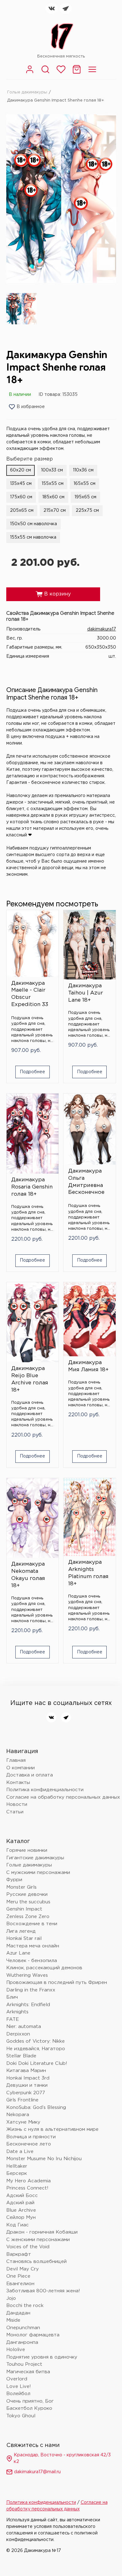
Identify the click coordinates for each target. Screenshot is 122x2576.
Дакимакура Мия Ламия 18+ (88, 1366)
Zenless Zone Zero (28, 1917)
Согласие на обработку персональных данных (63, 1797)
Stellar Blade (21, 2056)
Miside (13, 2320)
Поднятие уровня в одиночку (42, 2357)
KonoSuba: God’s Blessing (36, 2108)
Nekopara (18, 2115)
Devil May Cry (23, 2269)
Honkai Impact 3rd (28, 2078)
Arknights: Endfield (28, 2005)
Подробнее (32, 1072)
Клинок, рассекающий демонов (44, 1968)
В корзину (53, 594)
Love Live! (19, 2387)
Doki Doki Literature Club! (37, 2063)
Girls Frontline (22, 2100)
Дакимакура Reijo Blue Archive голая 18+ (30, 1379)
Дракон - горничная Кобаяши (42, 2232)
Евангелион (20, 2284)
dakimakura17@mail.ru (37, 2472)
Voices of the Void (28, 2247)
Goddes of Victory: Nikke (36, 2041)
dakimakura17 (102, 629)
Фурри (14, 1880)
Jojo (11, 2298)
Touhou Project (24, 2364)
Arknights (17, 2012)
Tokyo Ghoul (21, 2416)
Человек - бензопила (32, 1961)
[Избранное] (61, 73)
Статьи (15, 1812)
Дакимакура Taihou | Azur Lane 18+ (86, 993)
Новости (17, 1804)
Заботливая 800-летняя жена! (43, 2291)
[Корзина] (77, 73)
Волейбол (18, 2394)
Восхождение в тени (32, 1924)
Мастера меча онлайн (33, 1946)
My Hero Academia (28, 2181)
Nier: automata (24, 2027)
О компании (20, 1768)
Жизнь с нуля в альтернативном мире (52, 2129)
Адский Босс (22, 2196)
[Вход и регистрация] (30, 73)
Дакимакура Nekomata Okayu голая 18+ (28, 1575)
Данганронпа (22, 2342)
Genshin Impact (24, 1909)
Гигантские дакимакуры (35, 1858)
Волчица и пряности (31, 2137)
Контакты (18, 1783)
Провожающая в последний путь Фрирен (57, 1983)
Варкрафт (19, 2254)
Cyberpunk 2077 (26, 2093)
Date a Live (20, 2152)
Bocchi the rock (25, 2306)
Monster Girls (21, 1887)
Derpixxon (18, 2034)
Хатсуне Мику (23, 2122)
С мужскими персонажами (38, 1873)
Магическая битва (28, 2372)
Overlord (17, 2379)
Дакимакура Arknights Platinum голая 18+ (88, 1573)
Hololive (16, 2350)
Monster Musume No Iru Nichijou (44, 2159)
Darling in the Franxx (31, 1990)
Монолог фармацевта (33, 2335)
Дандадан (18, 2313)
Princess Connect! (27, 2188)
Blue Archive (21, 2210)
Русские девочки (27, 1894)
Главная (16, 1760)
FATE (13, 2019)
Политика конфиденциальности (45, 1790)
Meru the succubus (28, 1902)
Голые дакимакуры (27, 92)
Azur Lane (18, 1953)
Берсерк (17, 2173)
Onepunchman (23, 2328)
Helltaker (17, 2166)
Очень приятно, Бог (30, 2401)
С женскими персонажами (38, 2240)
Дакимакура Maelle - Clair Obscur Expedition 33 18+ (30, 995)
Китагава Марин (26, 2071)
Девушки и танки (27, 2085)
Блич (12, 1997)
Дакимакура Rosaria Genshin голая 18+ (32, 1187)
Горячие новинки (27, 1850)
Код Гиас (18, 2225)
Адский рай (20, 2203)
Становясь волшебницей (36, 2262)
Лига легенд (21, 1931)
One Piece (18, 2276)
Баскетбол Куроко (29, 2408)
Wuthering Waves (27, 1975)
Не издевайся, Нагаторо (36, 2049)
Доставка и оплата (30, 1775)
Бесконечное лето (29, 2144)
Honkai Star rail (24, 1938)
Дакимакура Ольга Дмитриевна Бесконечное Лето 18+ (86, 1183)
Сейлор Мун (21, 2217)
